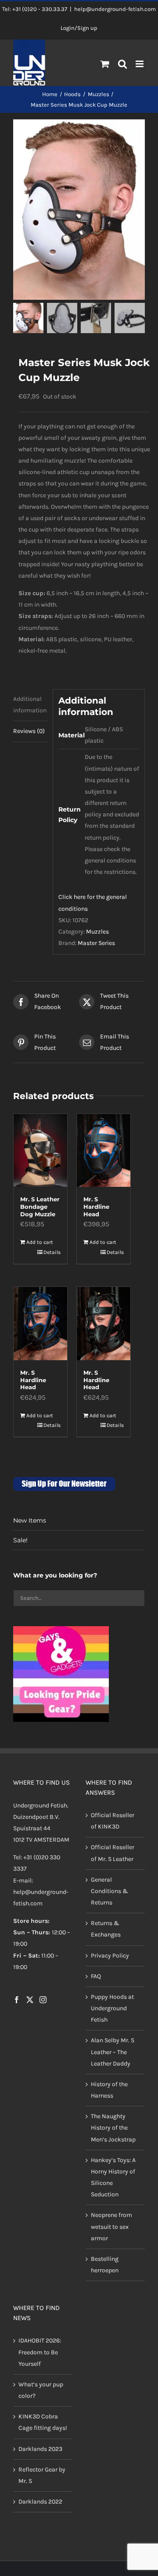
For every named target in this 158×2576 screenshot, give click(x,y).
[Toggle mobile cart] (105, 64)
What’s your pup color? (41, 2390)
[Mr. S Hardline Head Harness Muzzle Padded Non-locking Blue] (104, 1150)
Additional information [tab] (30, 705)
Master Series (96, 943)
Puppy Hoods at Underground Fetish (112, 2008)
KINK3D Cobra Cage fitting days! (43, 2422)
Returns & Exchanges (106, 1929)
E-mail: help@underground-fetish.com (41, 1892)
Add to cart (40, 1242)
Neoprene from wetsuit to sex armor (111, 2226)
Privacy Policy (110, 1956)
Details (52, 1252)
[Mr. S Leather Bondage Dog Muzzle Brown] (40, 1150)
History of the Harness (109, 2090)
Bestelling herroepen (105, 2265)
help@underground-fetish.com (115, 9)
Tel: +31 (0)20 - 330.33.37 (35, 9)
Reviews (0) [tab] (29, 731)
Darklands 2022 (40, 2502)
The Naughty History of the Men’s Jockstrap (113, 2128)
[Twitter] (30, 2000)
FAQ (96, 1976)
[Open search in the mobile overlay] (123, 65)
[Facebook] (17, 2000)
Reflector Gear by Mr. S (42, 2475)
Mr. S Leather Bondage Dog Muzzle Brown (40, 1210)
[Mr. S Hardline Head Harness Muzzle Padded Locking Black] (104, 1323)
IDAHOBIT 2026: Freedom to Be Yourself (40, 2352)
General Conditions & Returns (110, 1891)
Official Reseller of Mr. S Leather (113, 1853)
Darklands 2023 (40, 2449)
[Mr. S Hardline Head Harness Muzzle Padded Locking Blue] (40, 1323)
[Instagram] (43, 2000)
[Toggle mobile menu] (140, 64)
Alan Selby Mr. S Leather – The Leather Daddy (113, 2052)
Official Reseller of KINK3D (113, 1821)
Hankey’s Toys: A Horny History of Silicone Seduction (113, 2177)
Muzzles (97, 932)
